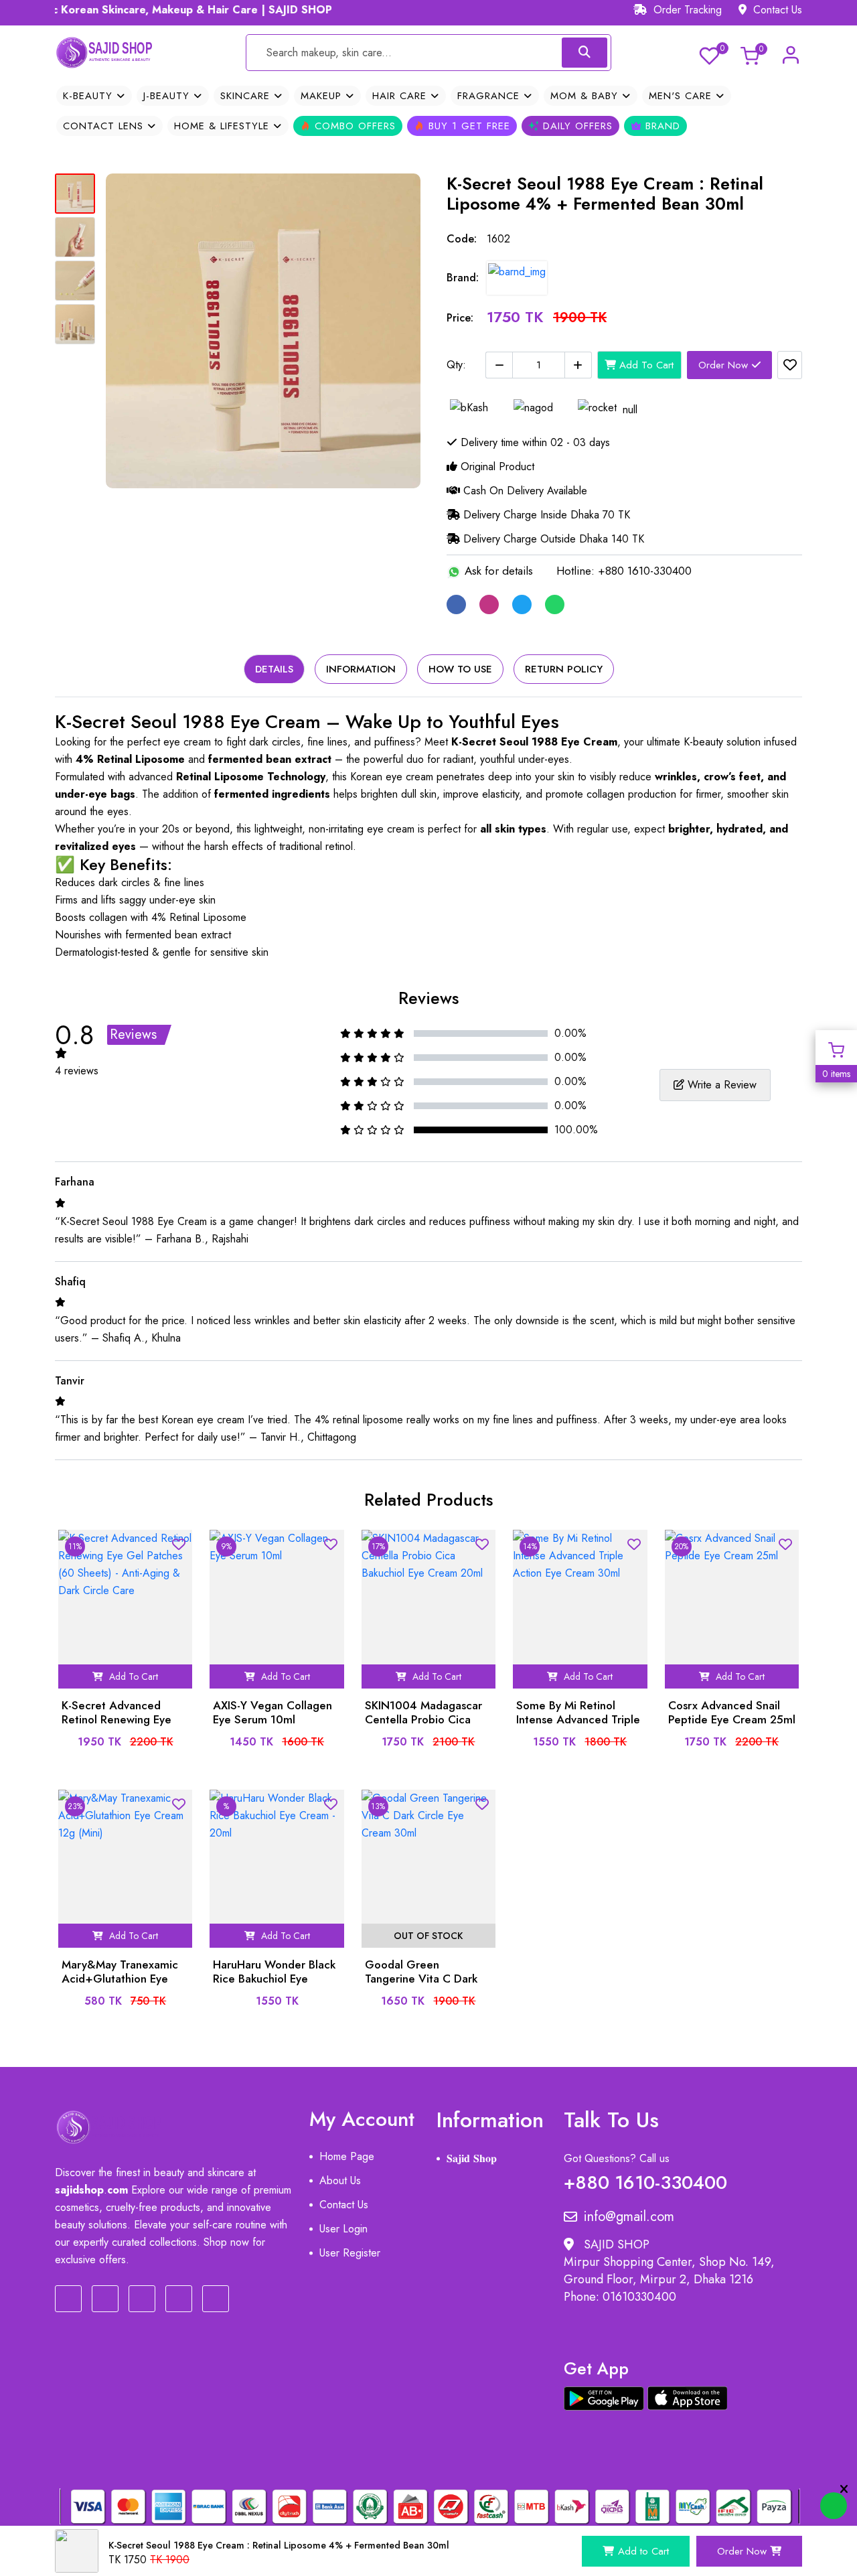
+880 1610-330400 (645, 2180)
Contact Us (776, 10)
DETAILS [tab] (274, 669)
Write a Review (720, 1085)
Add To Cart (645, 365)
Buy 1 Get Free (467, 126)
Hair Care (401, 96)
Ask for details (497, 571)
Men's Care (682, 96)
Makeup (323, 96)
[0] (709, 54)
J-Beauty (168, 96)
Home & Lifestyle (224, 126)
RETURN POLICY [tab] (564, 669)
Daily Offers (576, 126)
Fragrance (490, 96)
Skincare (247, 96)
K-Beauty (90, 96)
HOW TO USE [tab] (460, 669)
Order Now (725, 365)
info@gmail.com (629, 2217)
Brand (661, 126)
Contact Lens (105, 126)
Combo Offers (353, 126)
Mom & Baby (586, 96)
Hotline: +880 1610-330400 (624, 571)
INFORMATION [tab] (361, 669)
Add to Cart (643, 2551)
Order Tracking (686, 10)
